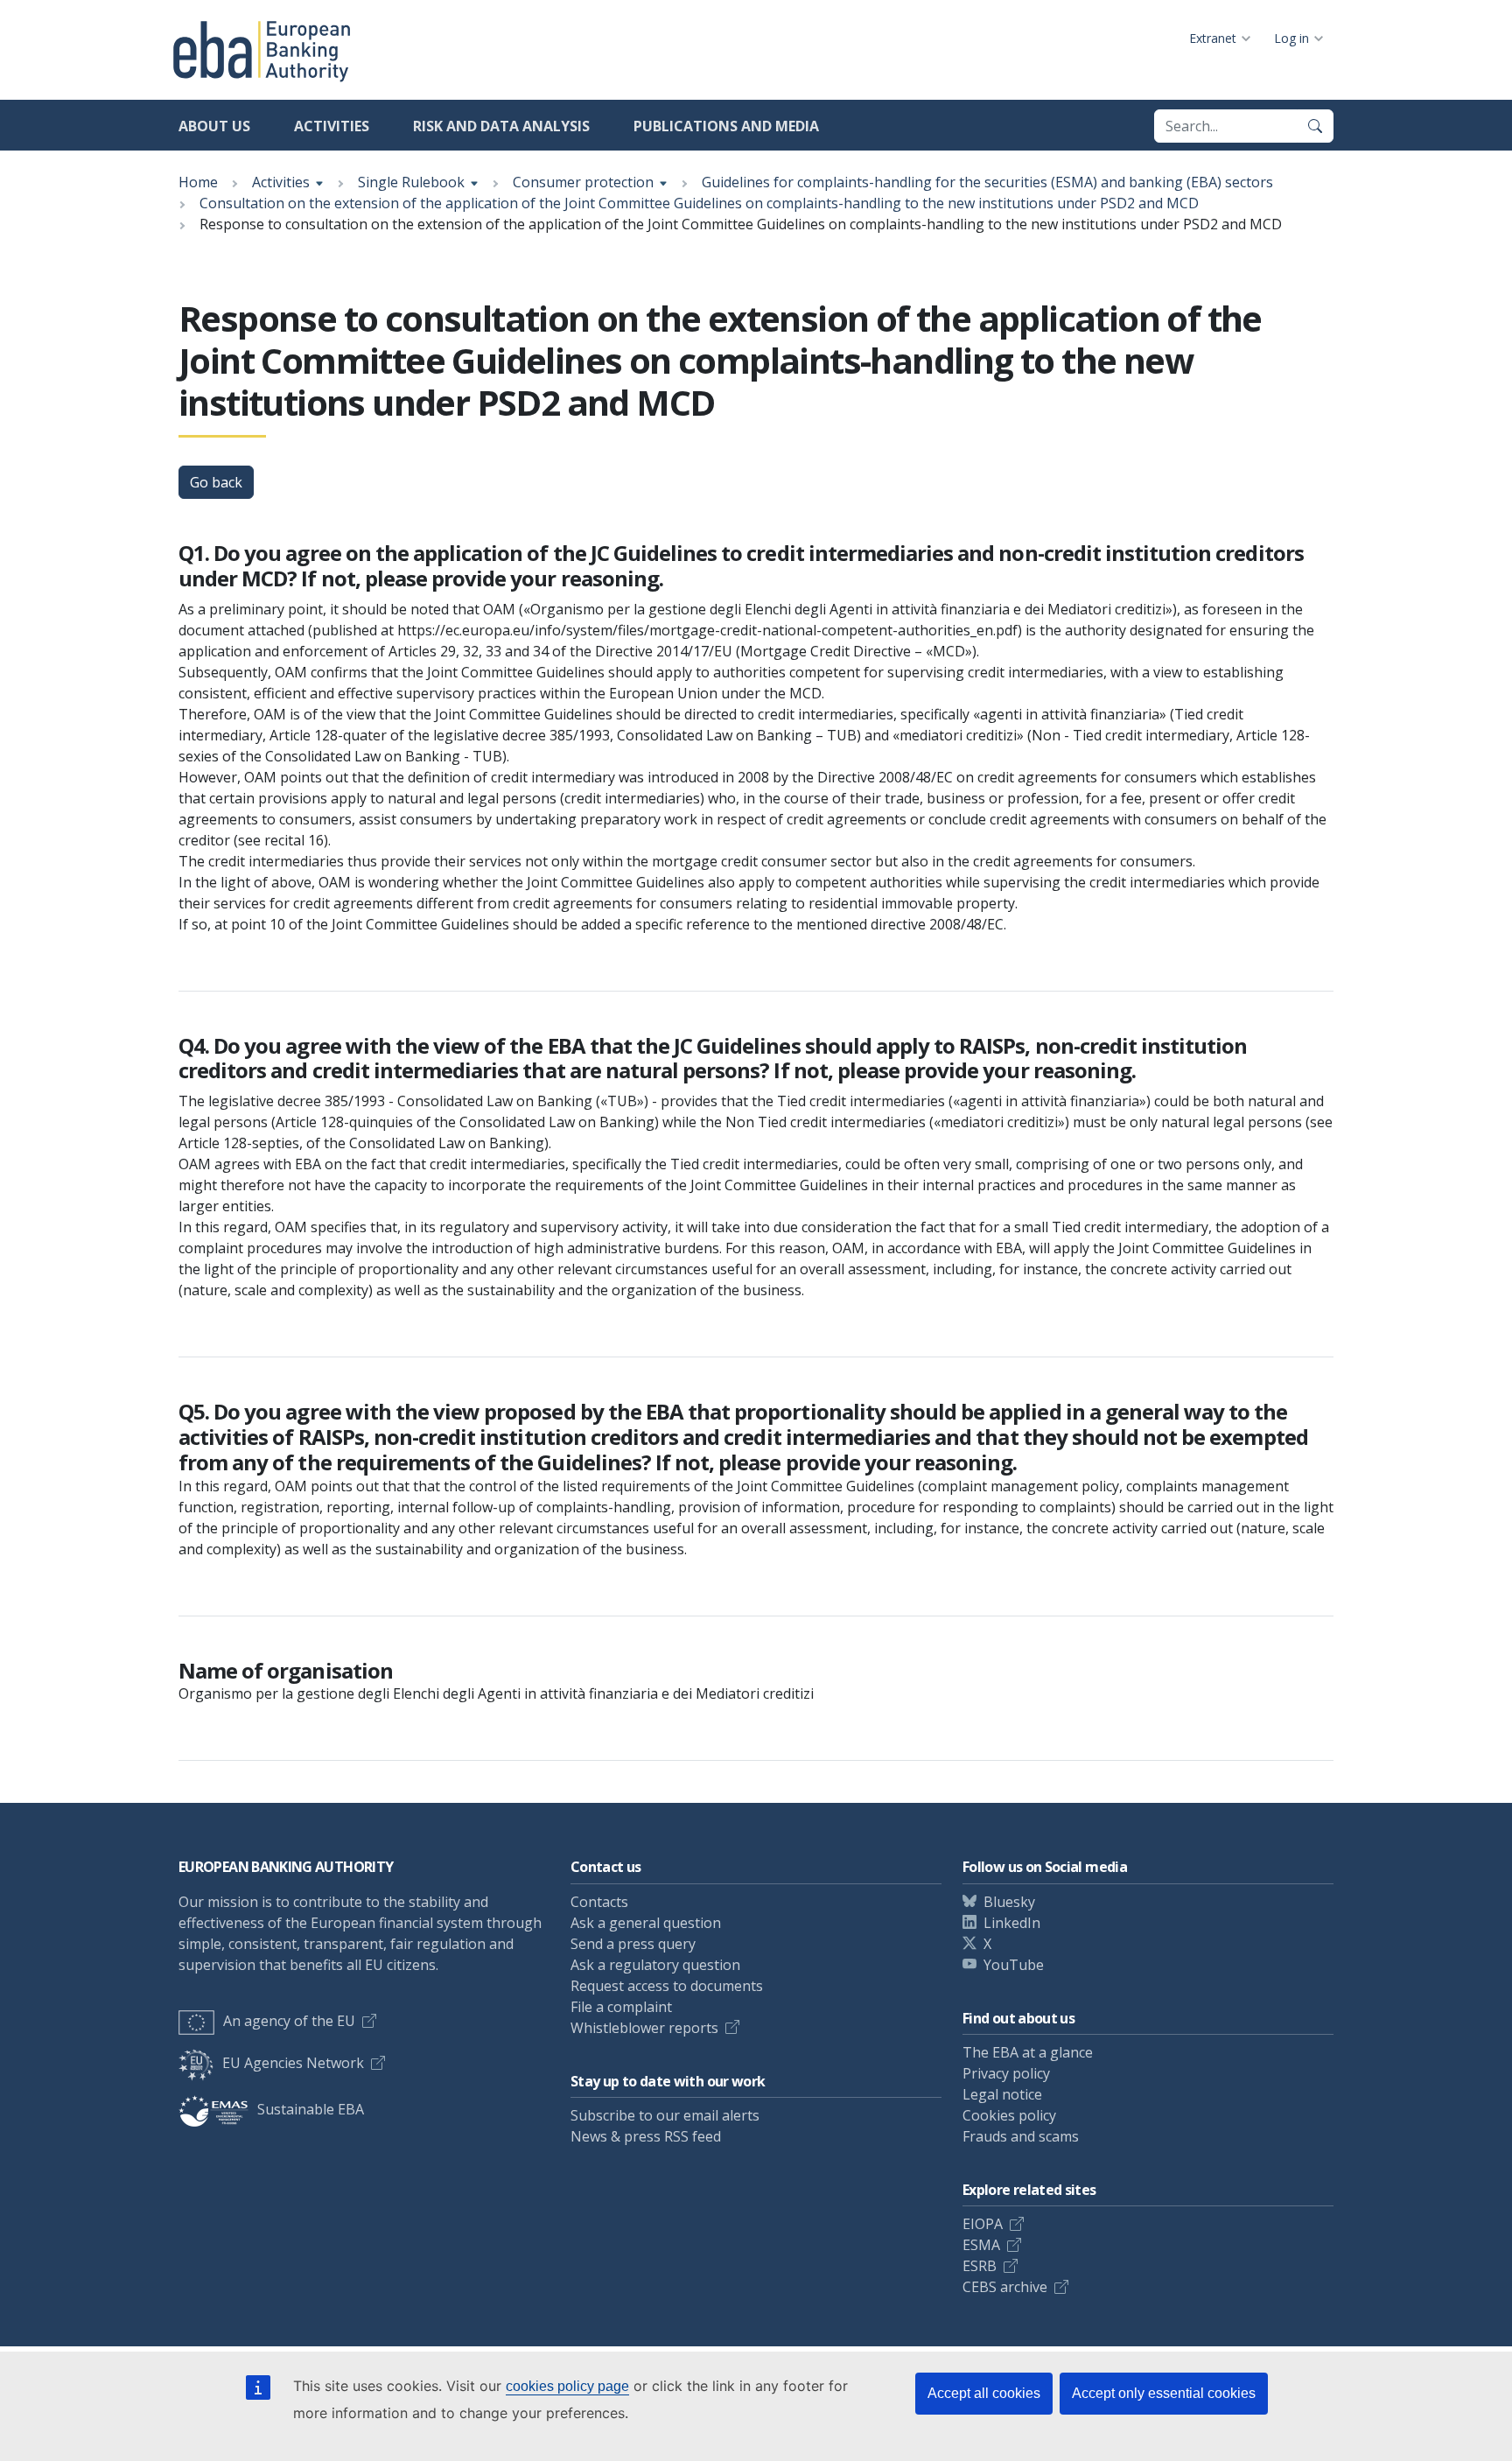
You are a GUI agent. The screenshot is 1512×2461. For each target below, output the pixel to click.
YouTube (1014, 1965)
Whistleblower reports (644, 2028)
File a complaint (621, 2007)
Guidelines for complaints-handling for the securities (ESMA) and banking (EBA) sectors (987, 182)
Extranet (1213, 38)
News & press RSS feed (646, 2136)
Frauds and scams (1021, 2136)
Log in (1291, 38)
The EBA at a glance (1028, 2052)
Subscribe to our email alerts (665, 2115)
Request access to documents (667, 1986)
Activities (332, 126)
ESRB (980, 2266)
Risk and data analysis (501, 126)
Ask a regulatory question (655, 1965)
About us (214, 126)
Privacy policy (1006, 2073)
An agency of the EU (289, 2021)
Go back (216, 482)
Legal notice (1002, 2094)
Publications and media (726, 126)
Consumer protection (583, 182)
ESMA (981, 2245)
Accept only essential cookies (1164, 2393)
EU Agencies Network (293, 2063)
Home (198, 182)
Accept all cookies (984, 2393)
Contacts (599, 1902)
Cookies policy (1009, 2115)
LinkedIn (1012, 1923)
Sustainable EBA (311, 2109)
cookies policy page (567, 2386)
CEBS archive (1005, 2287)
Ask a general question (646, 1923)
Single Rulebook (411, 182)
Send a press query (633, 1944)
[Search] (1315, 126)
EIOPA (983, 2224)
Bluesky (1009, 1902)
